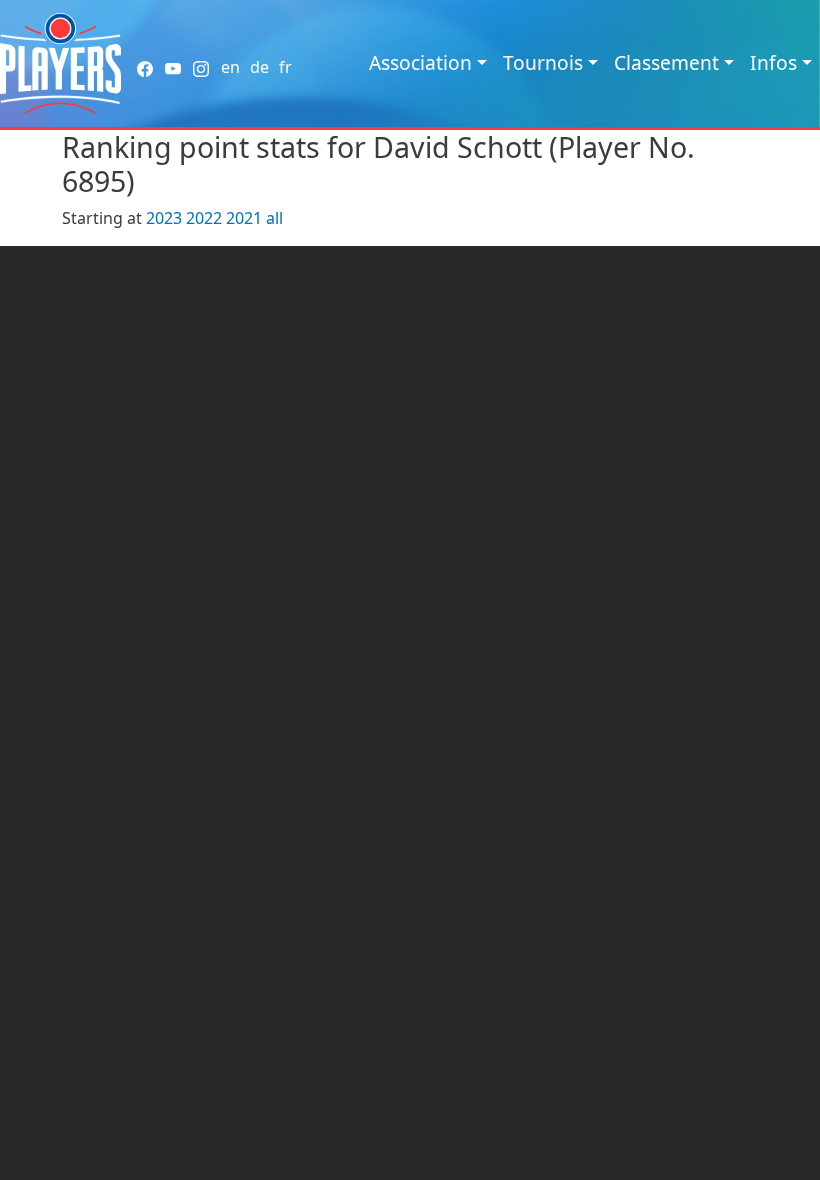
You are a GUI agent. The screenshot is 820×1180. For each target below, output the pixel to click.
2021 (244, 218)
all (274, 218)
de (259, 67)
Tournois (543, 62)
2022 (204, 218)
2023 (164, 218)
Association (420, 62)
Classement (666, 62)
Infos (773, 62)
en (230, 67)
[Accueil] (60, 63)
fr (285, 67)
